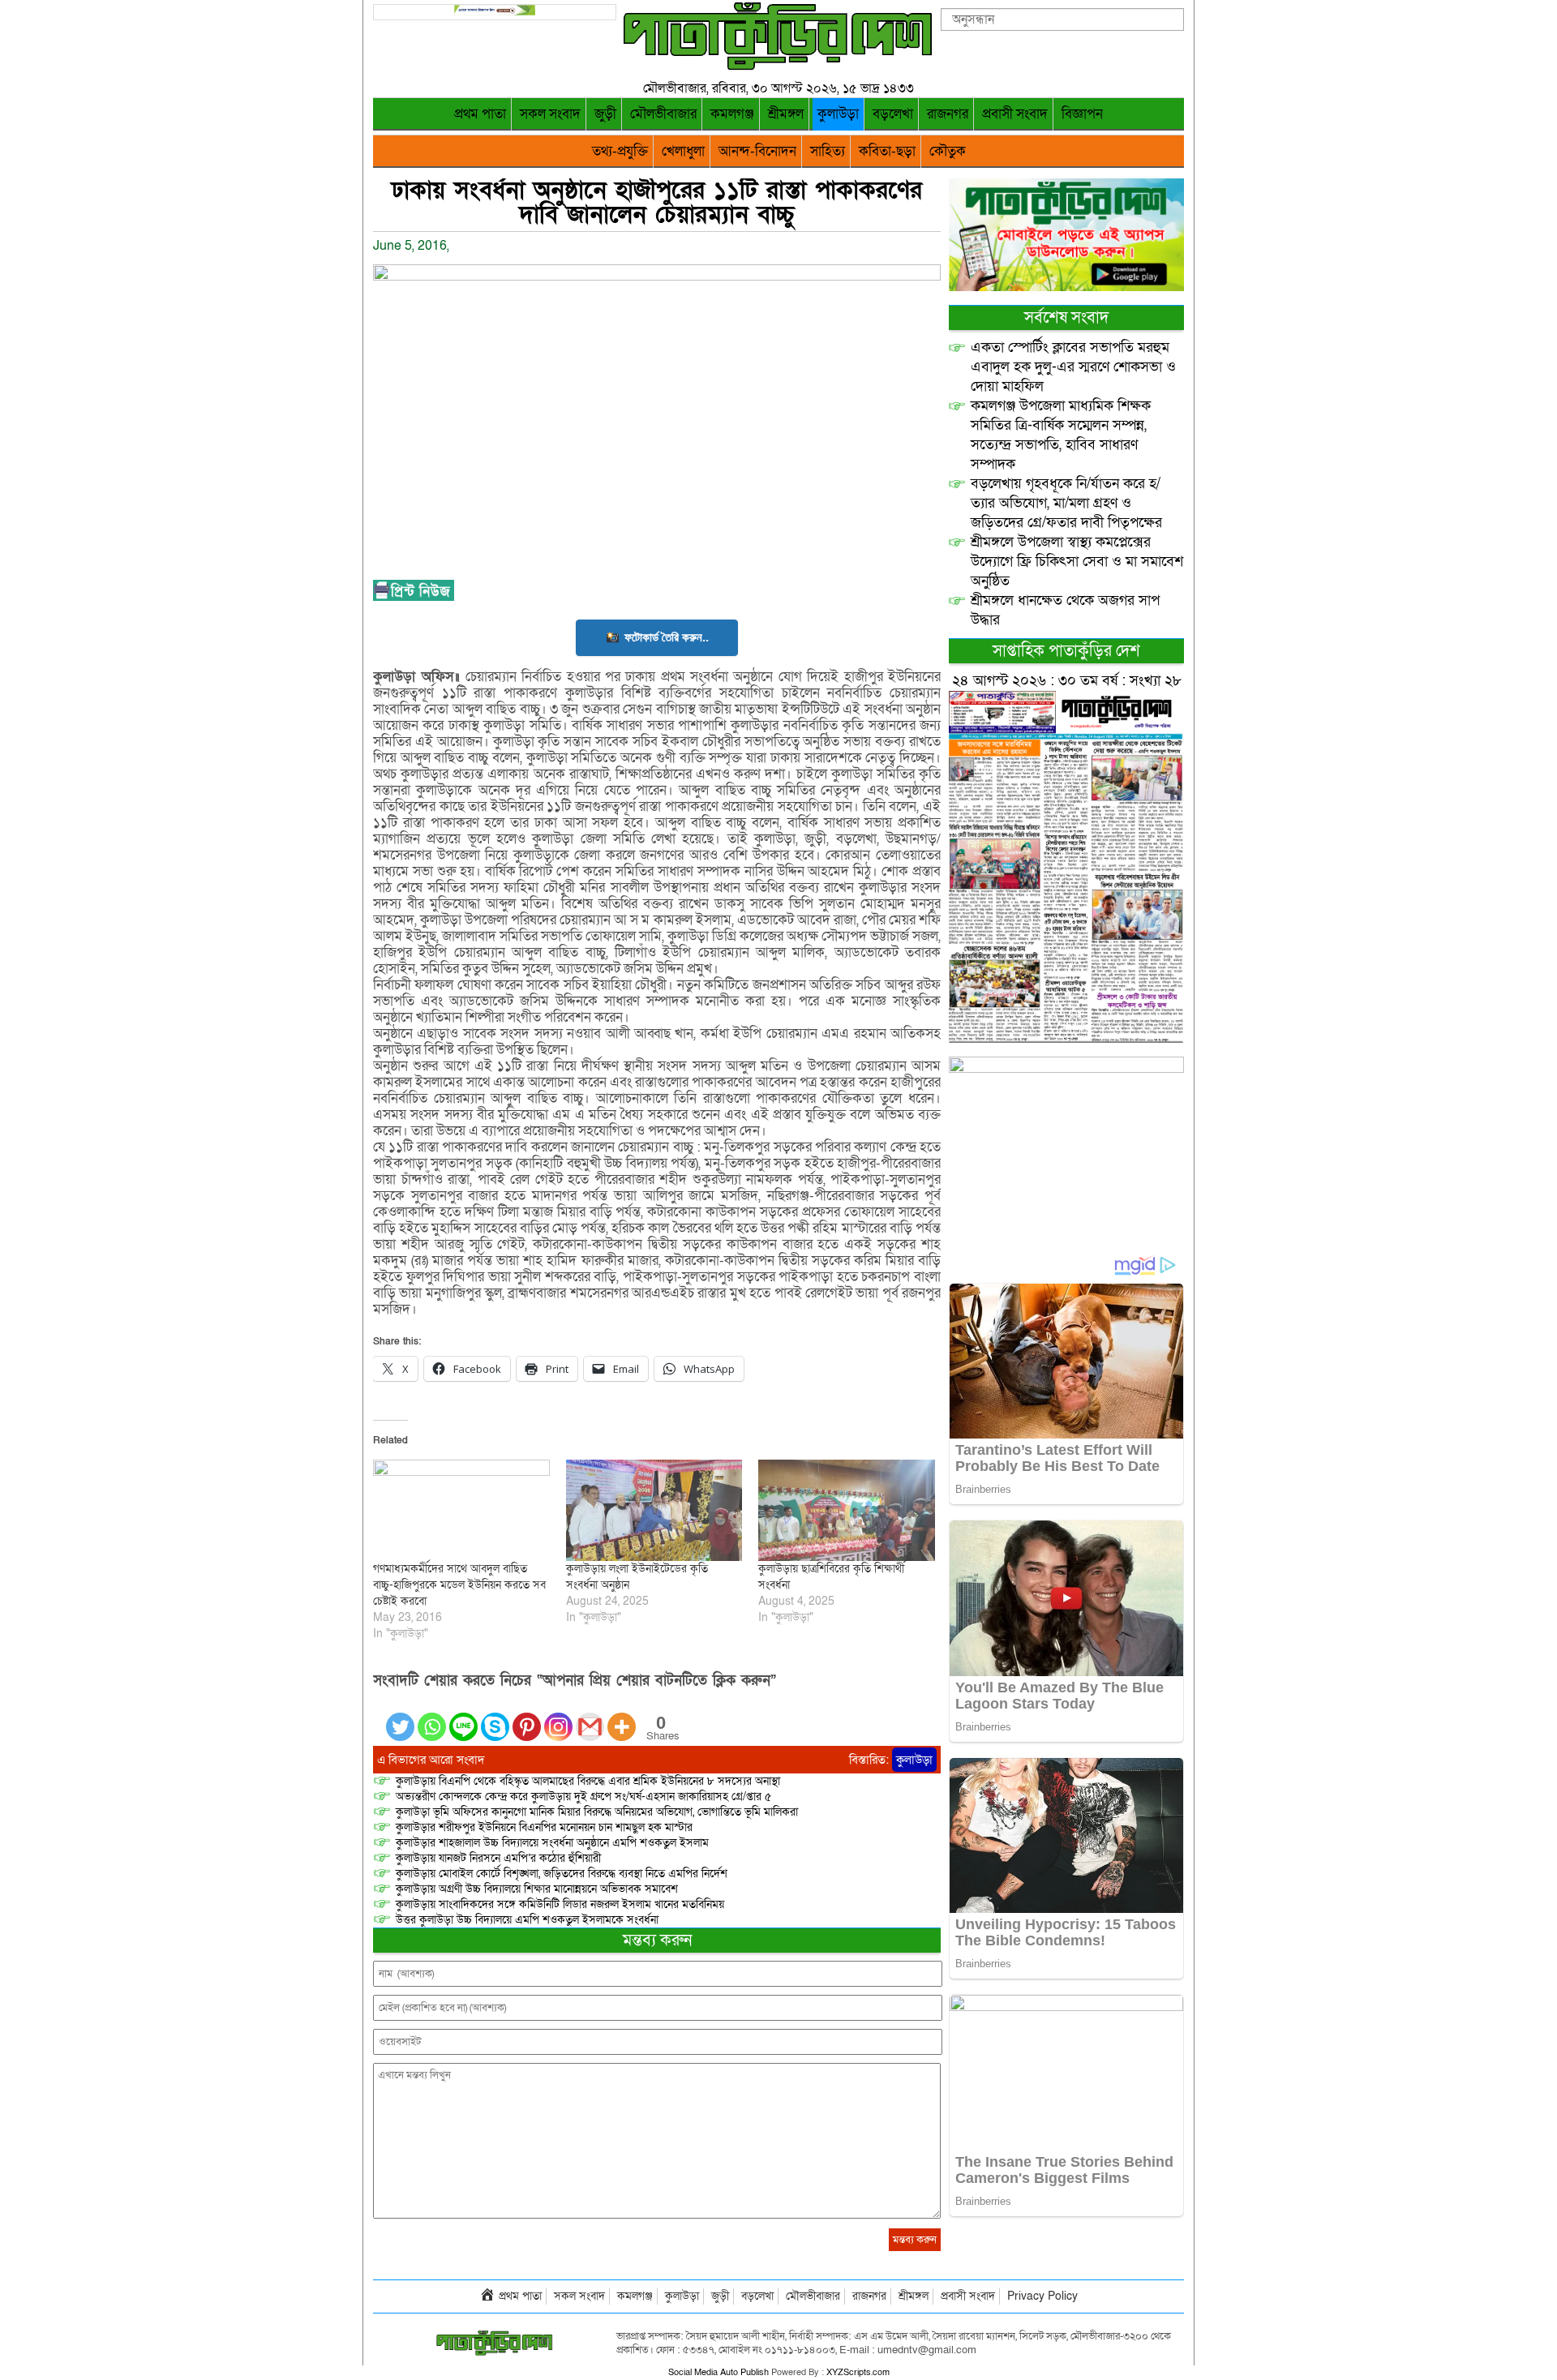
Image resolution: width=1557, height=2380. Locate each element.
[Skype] (495, 1717)
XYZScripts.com (858, 2372)
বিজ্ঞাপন (1082, 114)
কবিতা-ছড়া (887, 151)
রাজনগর (948, 114)
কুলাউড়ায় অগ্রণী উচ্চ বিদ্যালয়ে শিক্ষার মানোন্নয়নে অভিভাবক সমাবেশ (537, 1889)
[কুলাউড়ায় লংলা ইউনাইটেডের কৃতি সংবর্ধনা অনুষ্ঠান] (654, 1510)
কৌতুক (948, 151)
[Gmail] (590, 1717)
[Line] (463, 1717)
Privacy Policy (1042, 2296)
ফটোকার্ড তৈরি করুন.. (667, 637)
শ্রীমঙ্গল (786, 114)
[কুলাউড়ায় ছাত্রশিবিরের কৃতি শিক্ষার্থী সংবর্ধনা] (847, 1510)
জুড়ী (605, 114)
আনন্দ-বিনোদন (757, 151)
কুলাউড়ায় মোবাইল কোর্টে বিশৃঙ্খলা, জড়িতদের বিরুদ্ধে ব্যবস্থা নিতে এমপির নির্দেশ (562, 1874)
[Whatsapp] (432, 1717)
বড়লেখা (893, 114)
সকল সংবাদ (550, 114)
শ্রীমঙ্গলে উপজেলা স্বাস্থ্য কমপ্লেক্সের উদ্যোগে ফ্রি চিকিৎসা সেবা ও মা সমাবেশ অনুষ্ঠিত (1077, 562)
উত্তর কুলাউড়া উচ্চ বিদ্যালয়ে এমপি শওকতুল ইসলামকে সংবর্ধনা (527, 1920)
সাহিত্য (828, 151)
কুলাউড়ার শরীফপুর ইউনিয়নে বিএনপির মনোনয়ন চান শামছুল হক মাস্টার (544, 1827)
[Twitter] (400, 1717)
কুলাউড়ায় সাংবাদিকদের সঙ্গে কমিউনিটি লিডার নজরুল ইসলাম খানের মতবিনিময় (560, 1904)
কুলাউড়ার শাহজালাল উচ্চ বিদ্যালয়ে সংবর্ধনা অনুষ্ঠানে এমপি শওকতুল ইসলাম (552, 1843)
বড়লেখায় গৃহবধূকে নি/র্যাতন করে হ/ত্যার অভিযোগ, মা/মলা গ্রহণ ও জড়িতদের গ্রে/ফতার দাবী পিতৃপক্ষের (1066, 503)
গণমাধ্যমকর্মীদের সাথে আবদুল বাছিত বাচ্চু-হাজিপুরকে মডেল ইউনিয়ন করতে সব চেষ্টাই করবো (459, 1585)
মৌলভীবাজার (663, 114)
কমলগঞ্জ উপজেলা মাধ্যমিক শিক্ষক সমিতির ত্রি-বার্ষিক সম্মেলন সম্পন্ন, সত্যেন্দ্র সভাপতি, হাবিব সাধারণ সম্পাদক (1061, 435)
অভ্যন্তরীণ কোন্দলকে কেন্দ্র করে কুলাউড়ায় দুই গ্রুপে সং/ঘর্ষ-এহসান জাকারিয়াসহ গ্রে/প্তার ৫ (583, 1797)
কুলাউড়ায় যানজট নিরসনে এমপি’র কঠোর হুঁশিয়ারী (498, 1858)
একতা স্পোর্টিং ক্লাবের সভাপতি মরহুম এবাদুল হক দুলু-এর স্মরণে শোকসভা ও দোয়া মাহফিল (1073, 367)
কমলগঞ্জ (732, 114)
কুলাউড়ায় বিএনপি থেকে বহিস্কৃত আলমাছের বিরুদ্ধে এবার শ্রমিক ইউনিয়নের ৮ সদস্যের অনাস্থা (588, 1781)
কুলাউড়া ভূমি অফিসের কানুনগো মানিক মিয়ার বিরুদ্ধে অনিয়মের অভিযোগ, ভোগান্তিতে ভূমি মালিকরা (597, 1812)
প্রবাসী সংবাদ (1015, 114)
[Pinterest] (527, 1717)
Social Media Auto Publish (718, 2372)
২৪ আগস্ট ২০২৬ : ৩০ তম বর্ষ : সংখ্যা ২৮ (1067, 681)
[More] (622, 1717)
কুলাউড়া (838, 114)
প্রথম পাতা (480, 114)
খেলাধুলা (683, 151)
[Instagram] (558, 1717)
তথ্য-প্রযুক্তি (620, 151)
